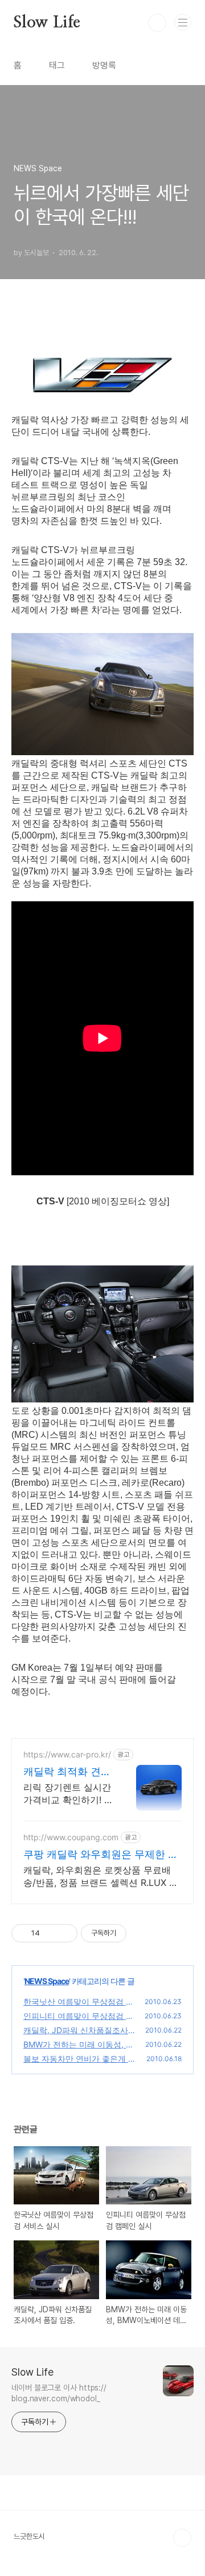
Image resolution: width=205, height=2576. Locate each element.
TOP (182, 2538)
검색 (157, 23)
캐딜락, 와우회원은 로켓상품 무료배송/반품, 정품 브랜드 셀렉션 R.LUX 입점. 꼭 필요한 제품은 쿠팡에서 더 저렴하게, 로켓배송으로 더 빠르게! (101, 1876)
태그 (57, 65)
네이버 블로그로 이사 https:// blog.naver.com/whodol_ (59, 2393)
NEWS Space (47, 1981)
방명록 (104, 65)
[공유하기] (50, 1933)
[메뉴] (183, 22)
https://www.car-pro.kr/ (67, 1754)
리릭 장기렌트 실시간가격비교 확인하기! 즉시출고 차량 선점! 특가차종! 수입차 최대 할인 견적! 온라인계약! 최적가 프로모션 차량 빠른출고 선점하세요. (68, 1794)
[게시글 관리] (65, 1933)
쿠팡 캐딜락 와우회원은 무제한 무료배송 (101, 1855)
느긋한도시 (29, 2536)
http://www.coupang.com (71, 1837)
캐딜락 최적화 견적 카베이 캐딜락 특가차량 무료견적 (67, 1772)
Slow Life (47, 23)
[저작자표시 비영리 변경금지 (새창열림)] (142, 1933)
